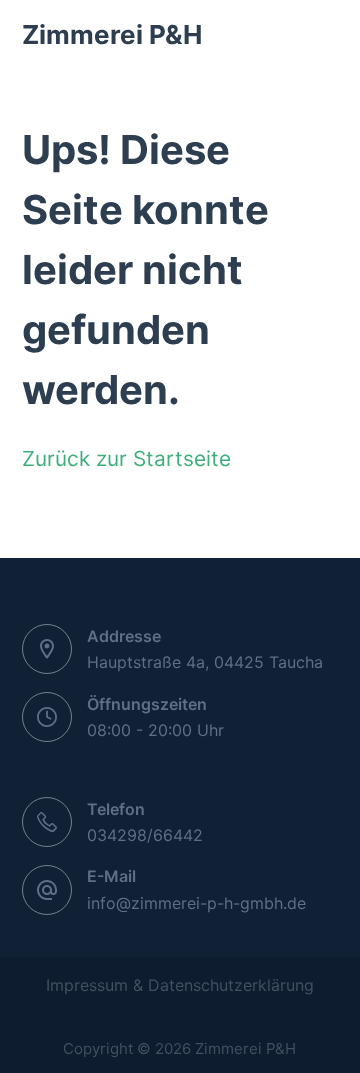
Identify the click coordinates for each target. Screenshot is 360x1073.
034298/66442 (145, 835)
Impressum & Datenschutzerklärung (180, 985)
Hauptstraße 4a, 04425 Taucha (205, 662)
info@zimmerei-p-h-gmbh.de (196, 903)
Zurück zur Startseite (126, 458)
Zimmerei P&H (112, 34)
